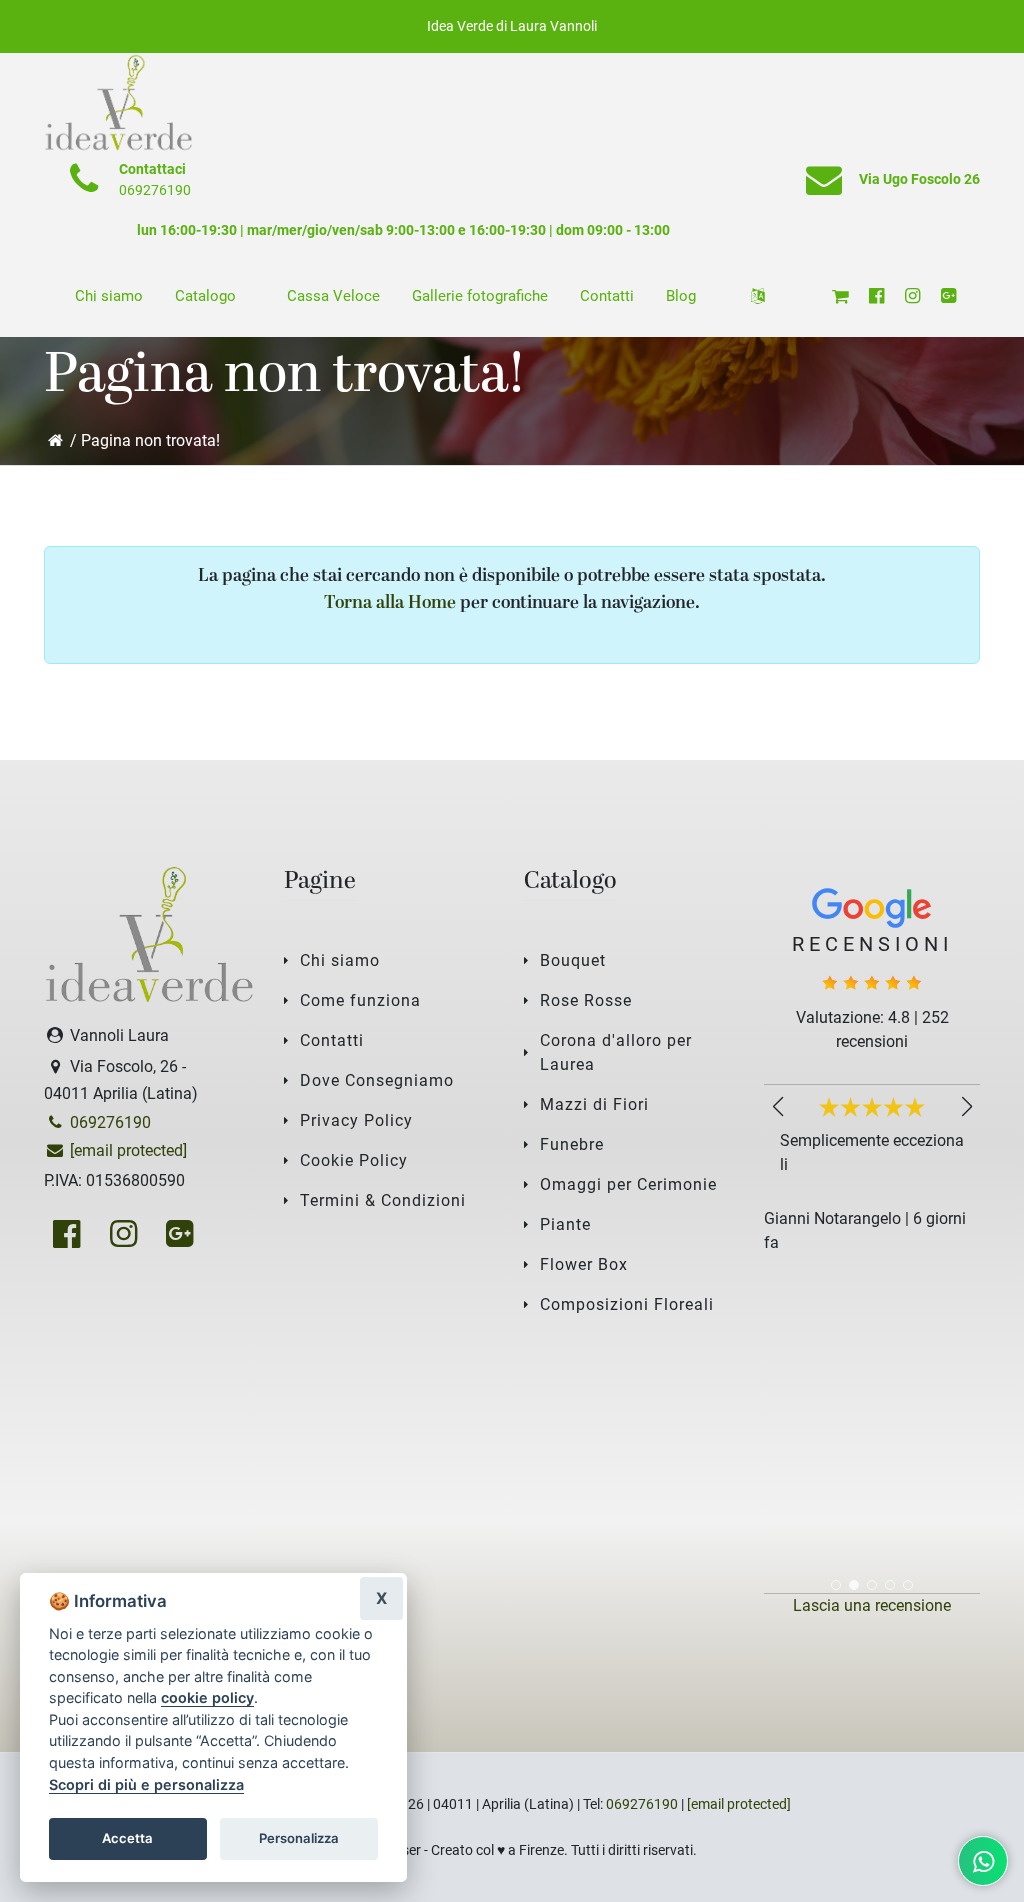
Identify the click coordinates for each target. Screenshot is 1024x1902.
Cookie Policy (354, 1160)
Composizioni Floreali (627, 1304)
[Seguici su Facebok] (876, 296)
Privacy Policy (356, 1120)
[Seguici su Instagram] (912, 296)
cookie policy (207, 1697)
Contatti (332, 1040)
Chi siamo (340, 960)
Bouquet (573, 960)
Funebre (572, 1144)
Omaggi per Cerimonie (628, 1184)
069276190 (155, 190)
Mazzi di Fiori (594, 1104)
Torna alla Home (390, 603)
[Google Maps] (948, 296)
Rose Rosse (586, 1000)
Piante (565, 1224)
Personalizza (299, 1838)
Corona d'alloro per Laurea (616, 1052)
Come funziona (360, 1000)
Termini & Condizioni (383, 1200)
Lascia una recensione (872, 1605)
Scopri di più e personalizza (146, 1784)
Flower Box (584, 1264)
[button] (966, 1107)
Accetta (127, 1838)
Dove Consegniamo (377, 1080)
